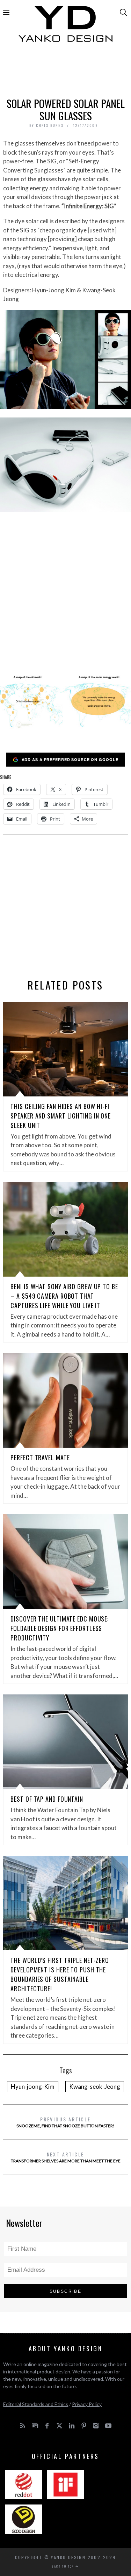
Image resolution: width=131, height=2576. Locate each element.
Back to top (64, 2566)
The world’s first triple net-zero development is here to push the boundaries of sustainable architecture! (60, 1974)
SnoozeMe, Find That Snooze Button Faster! (65, 2122)
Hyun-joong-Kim (33, 2086)
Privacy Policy (87, 2404)
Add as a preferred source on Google (70, 759)
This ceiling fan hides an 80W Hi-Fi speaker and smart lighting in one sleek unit (61, 1116)
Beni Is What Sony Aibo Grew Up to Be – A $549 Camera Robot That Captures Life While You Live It (64, 1296)
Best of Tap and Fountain (47, 1799)
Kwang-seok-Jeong (95, 2086)
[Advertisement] (66, 73)
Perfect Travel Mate (40, 1457)
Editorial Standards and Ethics (36, 2404)
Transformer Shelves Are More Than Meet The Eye (66, 2157)
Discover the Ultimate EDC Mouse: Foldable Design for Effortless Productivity (60, 1628)
